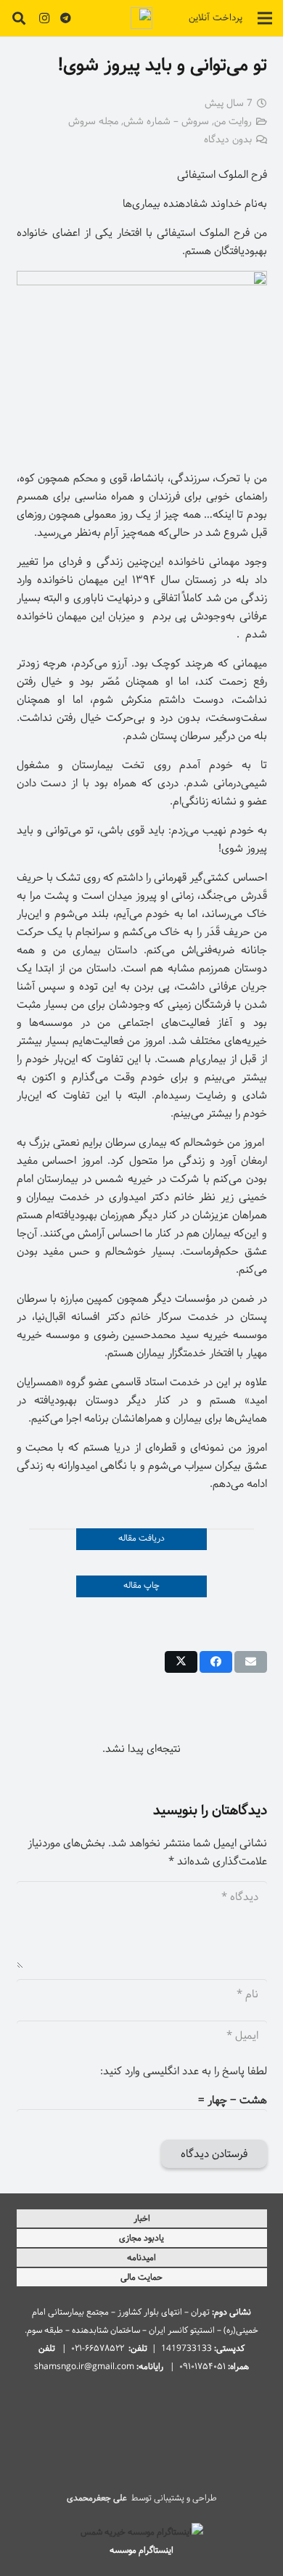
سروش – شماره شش (166, 122)
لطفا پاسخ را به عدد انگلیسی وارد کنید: (184, 2071)
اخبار (142, 2218)
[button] (19, 18)
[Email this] (251, 1662)
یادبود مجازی (141, 2238)
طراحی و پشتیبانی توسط (142, 2498)
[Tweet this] (181, 1662)
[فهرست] (265, 18)
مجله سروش (93, 122)
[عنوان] (141, 18)
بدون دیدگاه (228, 140)
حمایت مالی (141, 2277)
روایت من (233, 122)
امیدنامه (141, 2258)
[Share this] (216, 1662)
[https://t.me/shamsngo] (66, 18)
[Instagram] (44, 18)
